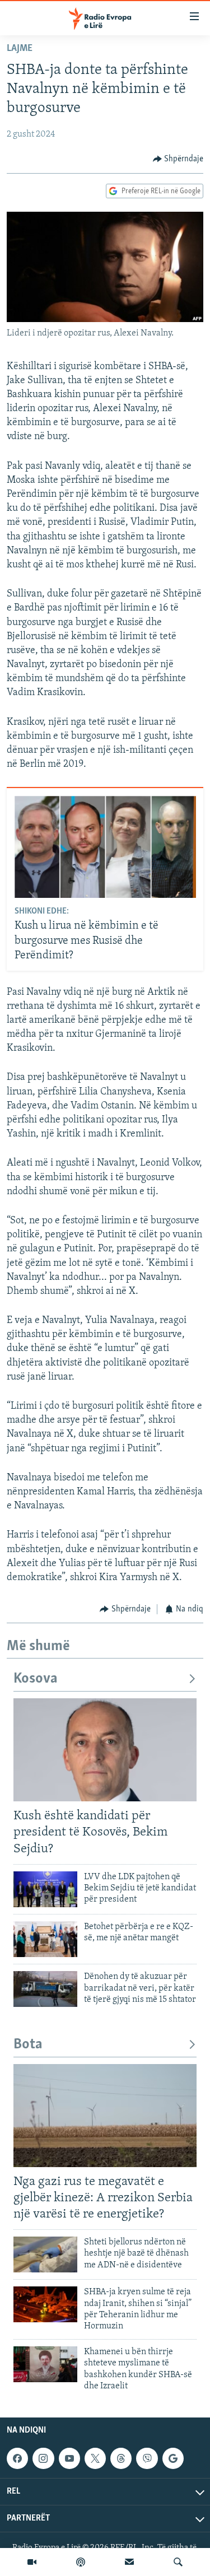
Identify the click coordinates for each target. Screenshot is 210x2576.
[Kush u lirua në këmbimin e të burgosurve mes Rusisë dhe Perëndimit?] (105, 847)
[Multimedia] (32, 2562)
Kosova (36, 1679)
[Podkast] (81, 2562)
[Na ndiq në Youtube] (69, 2458)
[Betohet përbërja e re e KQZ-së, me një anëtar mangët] (45, 1939)
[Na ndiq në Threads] (121, 2458)
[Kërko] (178, 2562)
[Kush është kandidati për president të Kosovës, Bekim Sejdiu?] (105, 1750)
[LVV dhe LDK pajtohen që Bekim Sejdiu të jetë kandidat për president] (45, 1889)
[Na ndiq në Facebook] (17, 2458)
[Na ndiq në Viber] (147, 2458)
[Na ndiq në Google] (173, 2458)
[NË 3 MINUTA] (129, 2562)
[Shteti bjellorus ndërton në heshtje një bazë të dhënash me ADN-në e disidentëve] (45, 2254)
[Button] (178, 159)
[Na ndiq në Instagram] (43, 2458)
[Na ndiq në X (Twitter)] (95, 2458)
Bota (28, 2045)
